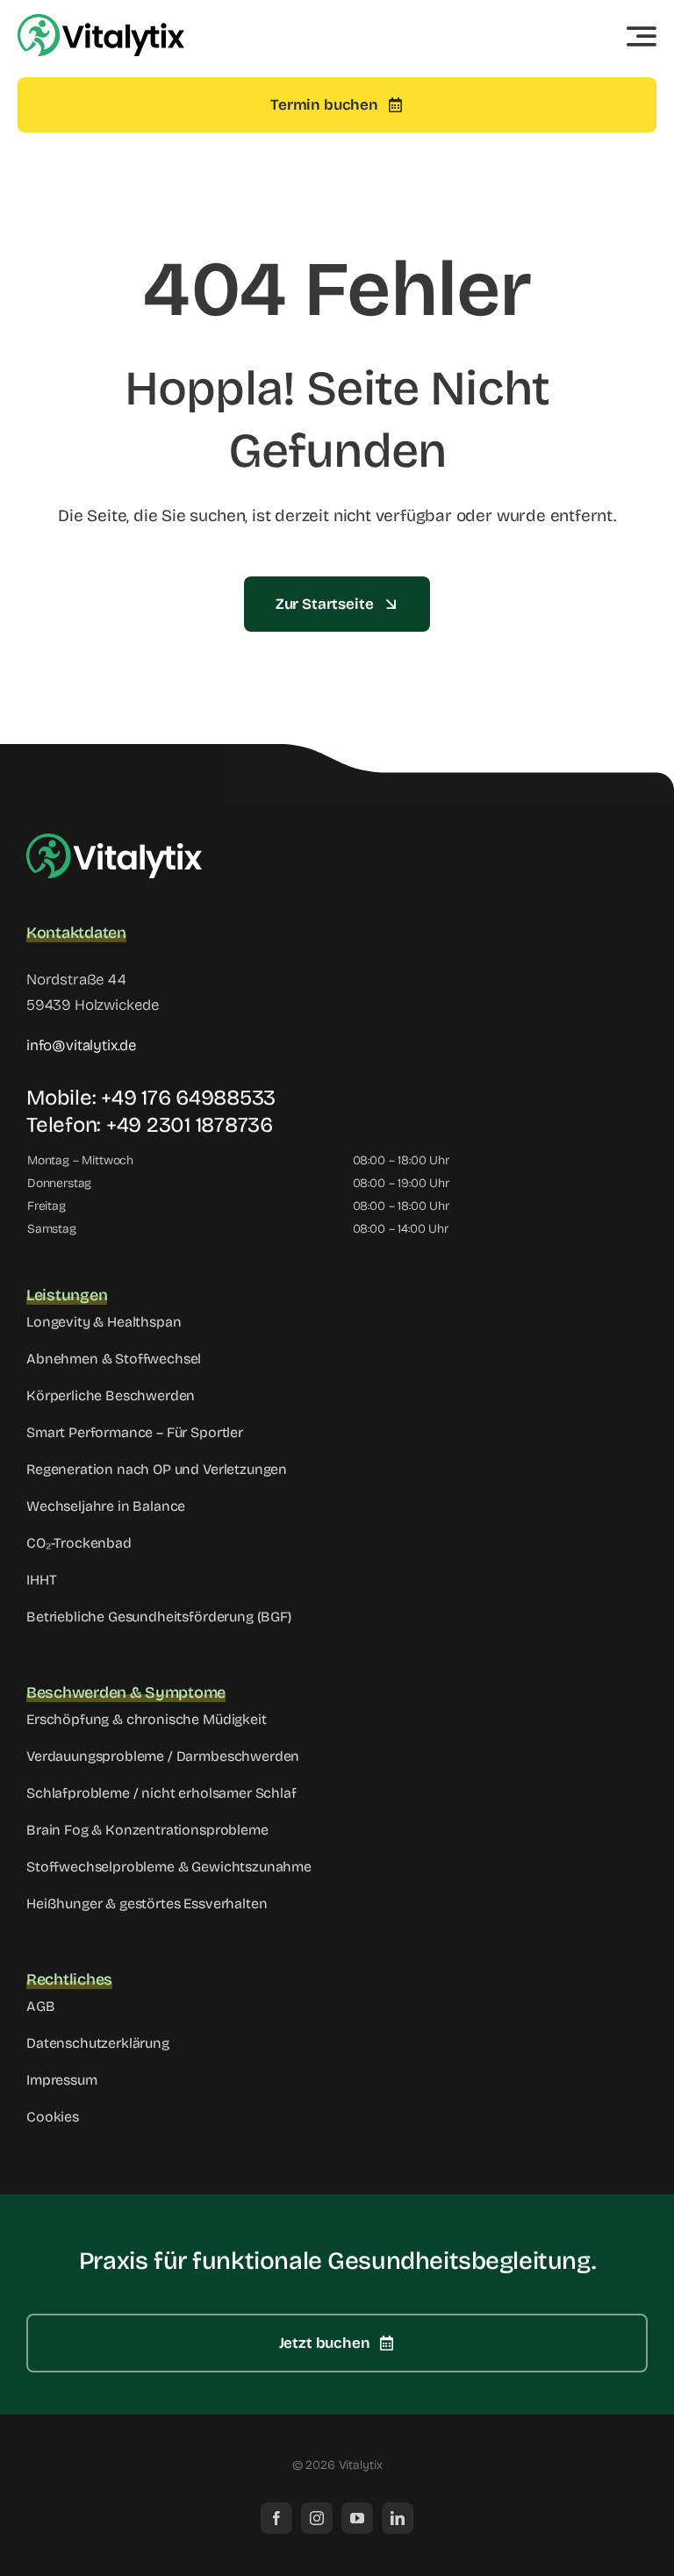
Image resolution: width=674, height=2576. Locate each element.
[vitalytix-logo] (101, 21)
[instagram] (317, 2518)
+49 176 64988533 (188, 1098)
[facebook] (276, 2518)
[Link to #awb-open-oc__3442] (642, 36)
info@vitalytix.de (82, 1045)
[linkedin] (398, 2518)
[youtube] (357, 2518)
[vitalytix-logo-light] (114, 841)
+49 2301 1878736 (190, 1125)
